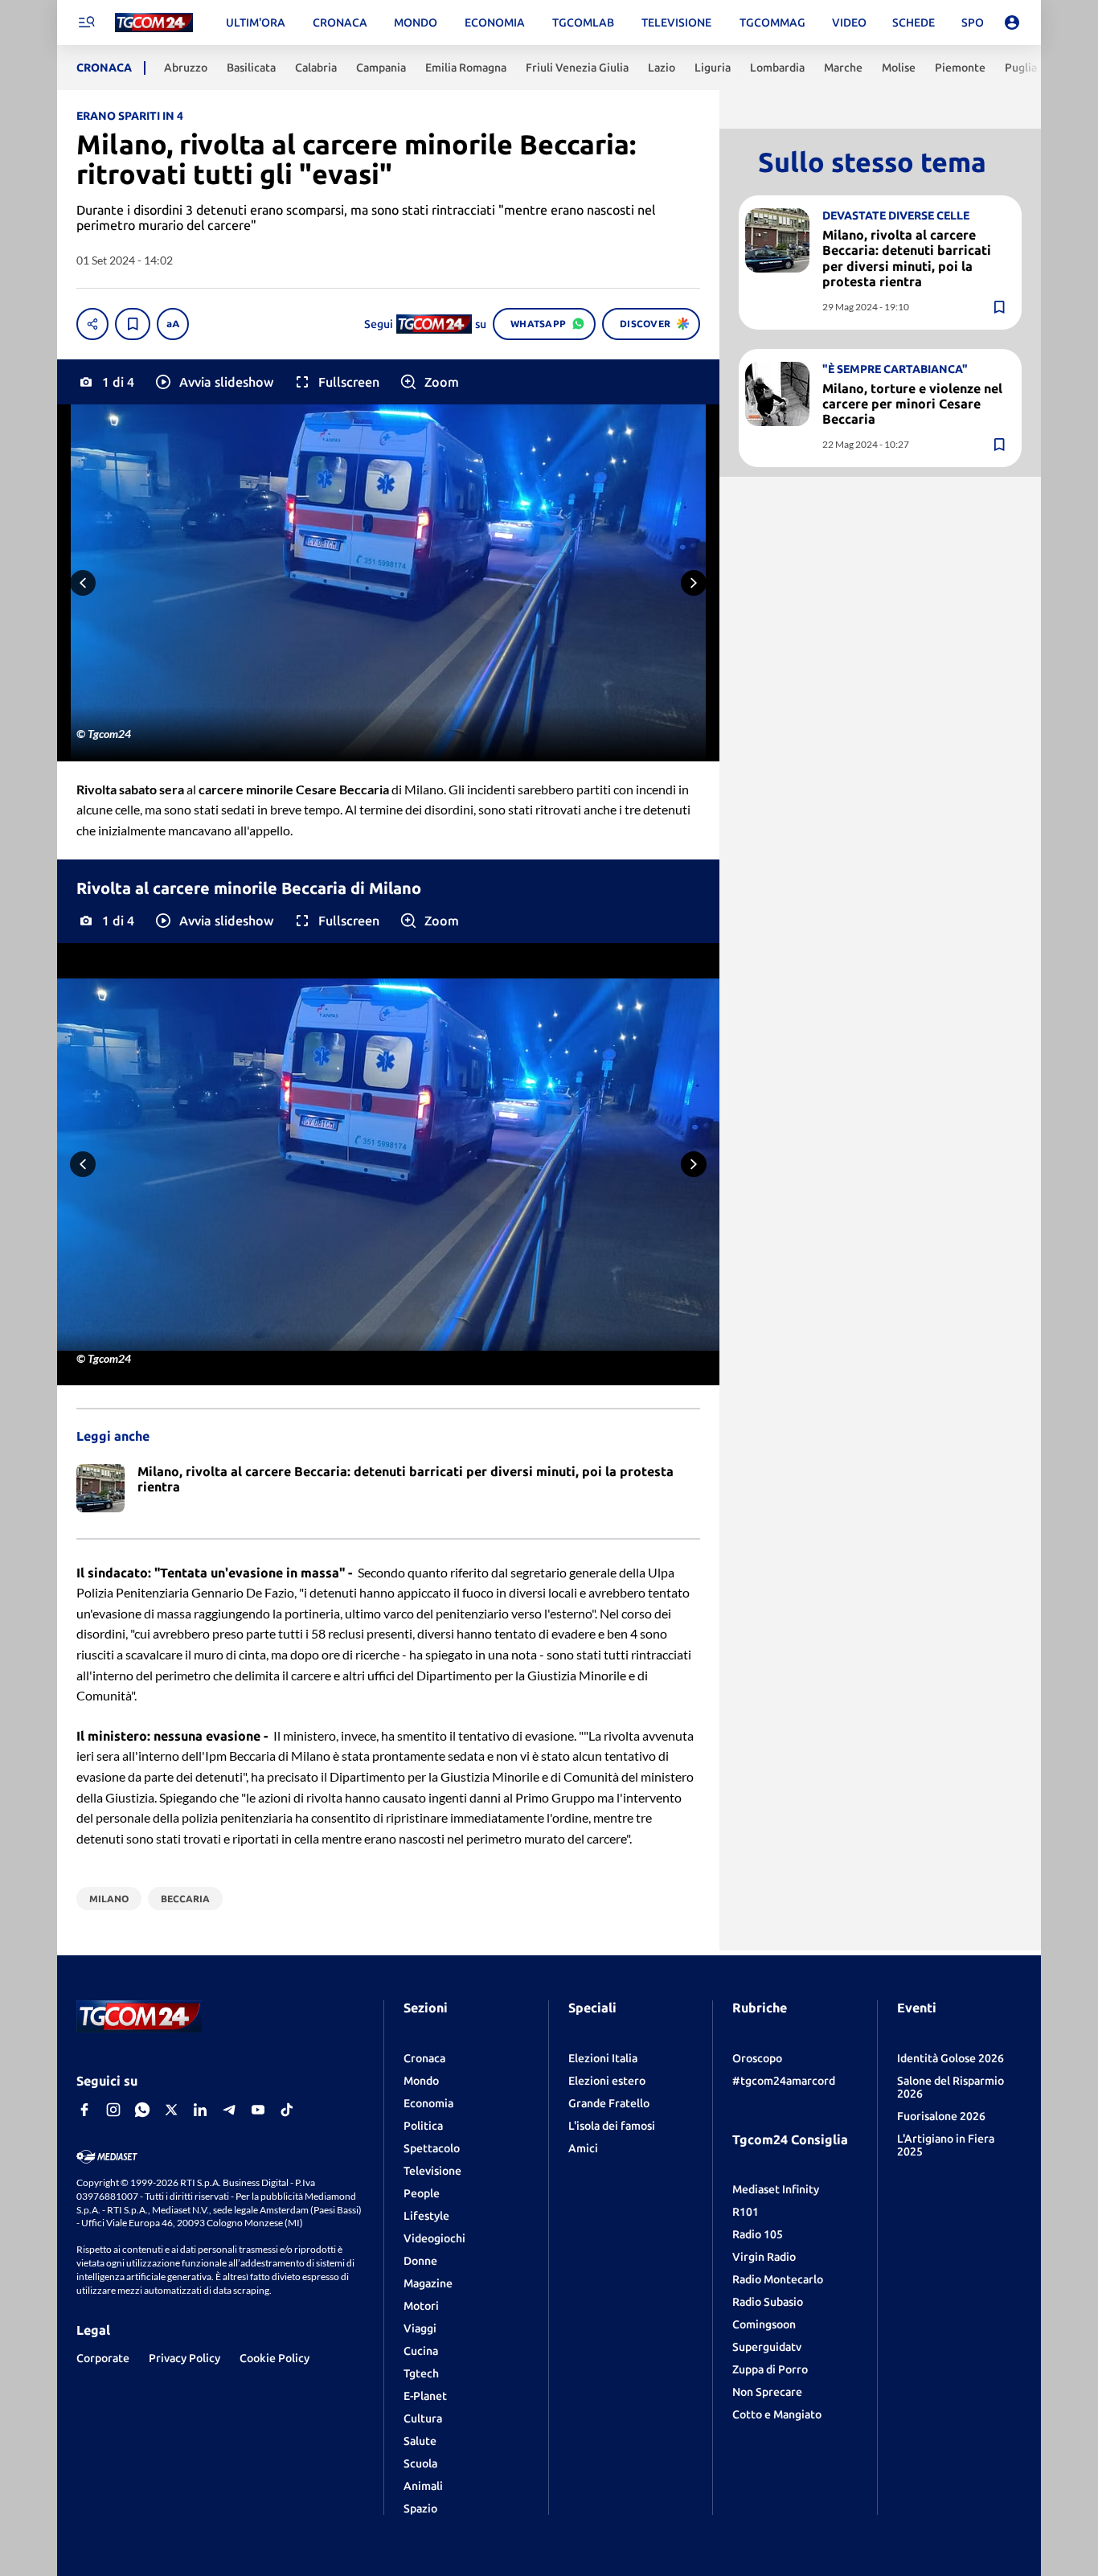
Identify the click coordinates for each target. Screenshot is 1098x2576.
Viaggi (420, 2328)
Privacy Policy (184, 2358)
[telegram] (229, 2110)
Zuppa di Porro (770, 2369)
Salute (420, 2441)
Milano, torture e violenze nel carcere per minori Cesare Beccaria (912, 404)
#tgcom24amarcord (784, 2081)
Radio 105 (758, 2234)
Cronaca (424, 2058)
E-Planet (425, 2396)
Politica (423, 2126)
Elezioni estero (607, 2081)
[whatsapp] (142, 2110)
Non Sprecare (767, 2392)
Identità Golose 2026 (951, 2058)
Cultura (423, 2418)
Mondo (421, 2081)
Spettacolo (432, 2148)
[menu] (86, 23)
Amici (583, 2148)
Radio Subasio (768, 2302)
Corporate (103, 2358)
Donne (420, 2261)
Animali (423, 2486)
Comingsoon (764, 2324)
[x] (171, 2110)
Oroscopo (757, 2058)
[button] (213, 382)
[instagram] (113, 2110)
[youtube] (258, 2110)
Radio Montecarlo (778, 2279)
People (422, 2193)
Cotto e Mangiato (777, 2414)
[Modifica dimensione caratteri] (173, 324)
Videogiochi (434, 2238)
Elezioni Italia (603, 2058)
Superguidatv (767, 2347)
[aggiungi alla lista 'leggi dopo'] (133, 324)
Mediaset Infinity (776, 2189)
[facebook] (84, 2110)
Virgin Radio (764, 2257)
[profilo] (1012, 23)
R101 (746, 2212)
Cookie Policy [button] (274, 2358)
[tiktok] (287, 2110)
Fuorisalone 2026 (941, 2116)
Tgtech (421, 2373)
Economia (428, 2103)
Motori (421, 2306)
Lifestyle (426, 2216)
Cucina (421, 2351)
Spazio (420, 2508)
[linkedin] (200, 2110)
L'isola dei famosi (612, 2126)
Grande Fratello (609, 2103)
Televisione (432, 2171)
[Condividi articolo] (92, 324)
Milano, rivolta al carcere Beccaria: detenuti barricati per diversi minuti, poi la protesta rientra (907, 258)
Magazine (428, 2283)
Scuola (420, 2463)
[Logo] (154, 23)
